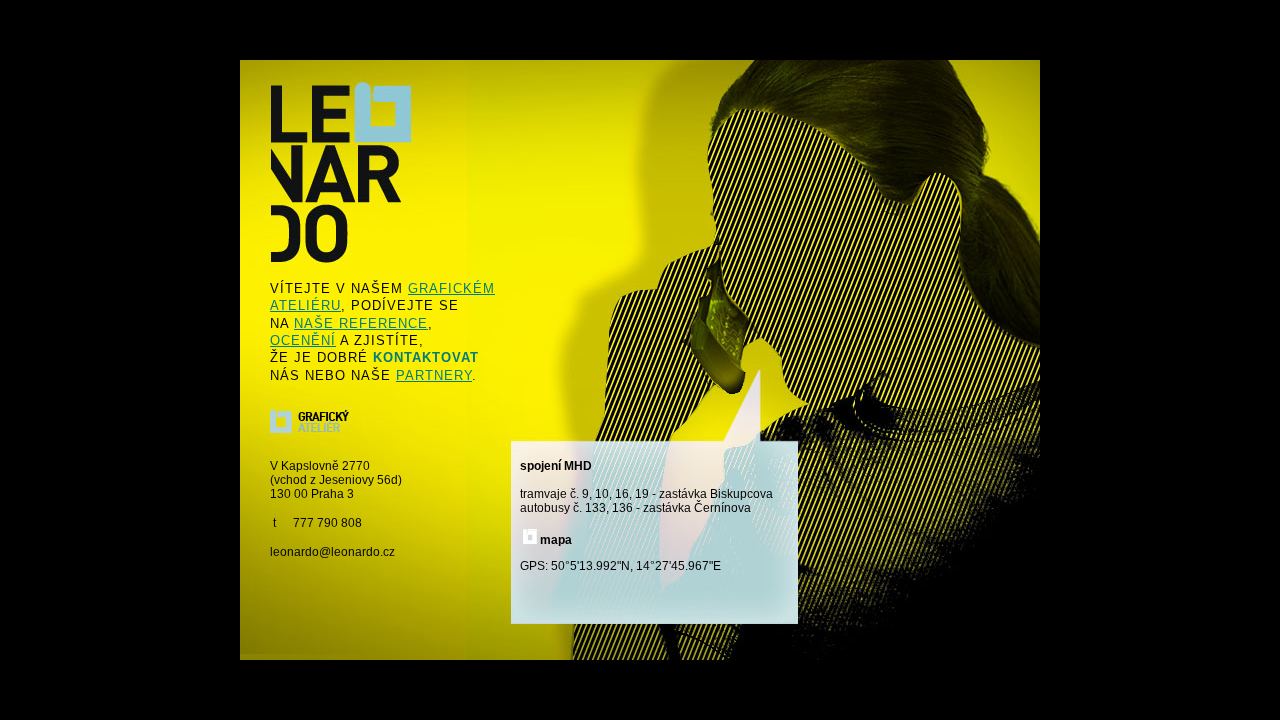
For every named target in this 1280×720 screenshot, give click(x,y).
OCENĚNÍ (303, 340)
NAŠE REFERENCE (361, 323)
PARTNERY (434, 375)
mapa (556, 540)
